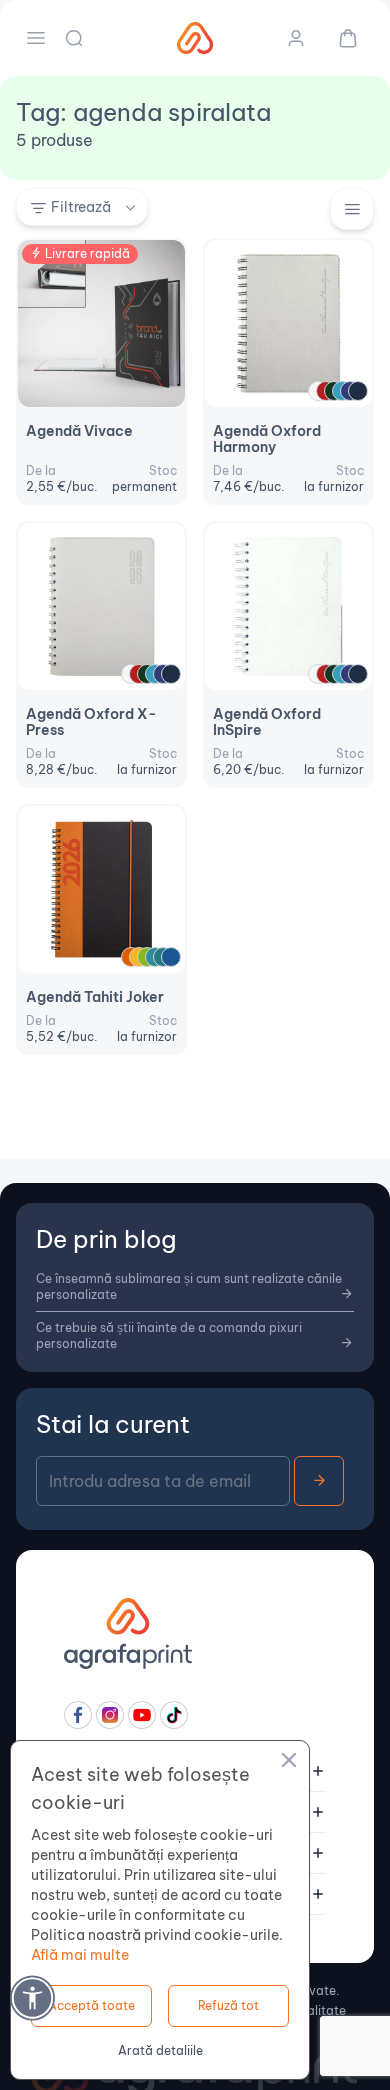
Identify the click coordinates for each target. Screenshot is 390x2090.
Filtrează (81, 207)
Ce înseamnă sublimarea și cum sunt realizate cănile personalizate (189, 1286)
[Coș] (340, 38)
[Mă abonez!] (319, 1481)
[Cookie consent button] (289, 1763)
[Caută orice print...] (76, 38)
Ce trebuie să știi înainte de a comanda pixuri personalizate (169, 1335)
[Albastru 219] (171, 957)
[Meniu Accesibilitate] (32, 1997)
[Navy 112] (358, 391)
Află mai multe (80, 1955)
